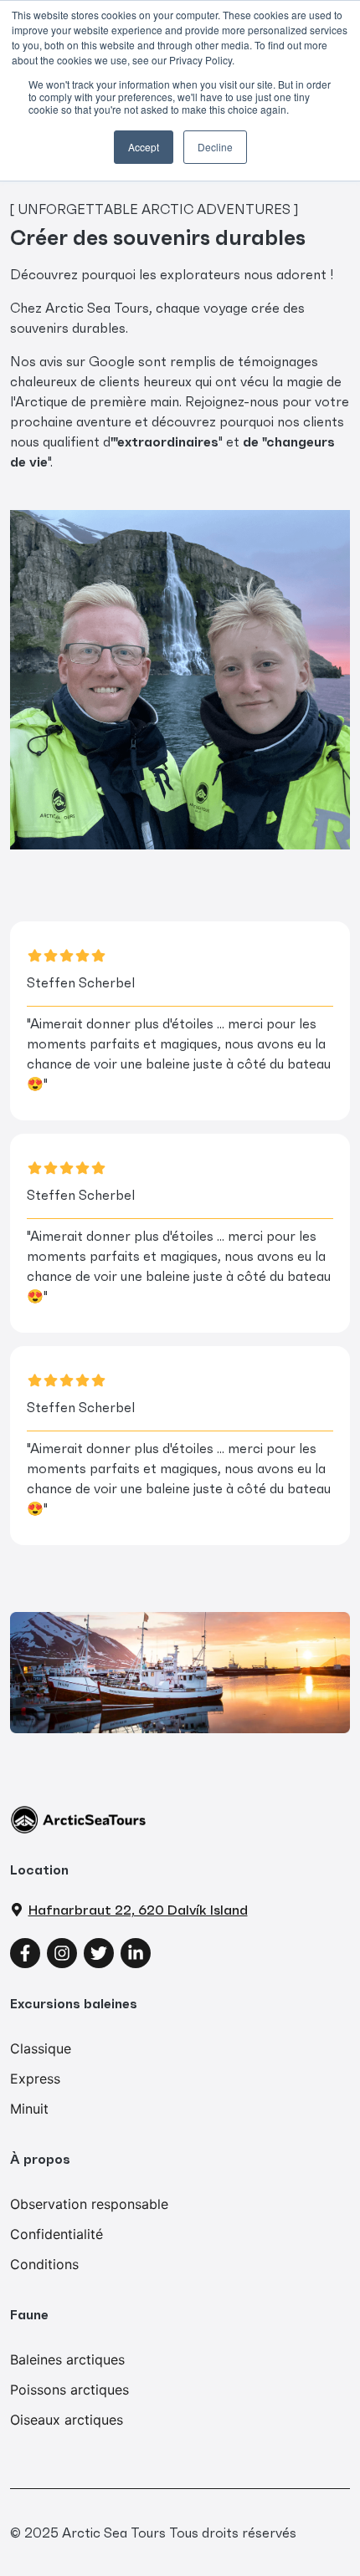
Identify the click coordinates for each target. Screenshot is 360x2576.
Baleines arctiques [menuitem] (67, 2359)
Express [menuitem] (35, 2079)
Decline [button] (215, 147)
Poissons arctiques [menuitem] (69, 2390)
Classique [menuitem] (41, 2048)
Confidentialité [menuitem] (57, 2234)
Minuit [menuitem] (29, 2109)
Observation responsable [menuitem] (89, 2204)
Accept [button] (144, 147)
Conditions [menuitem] (44, 2264)
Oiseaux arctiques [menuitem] (67, 2420)
